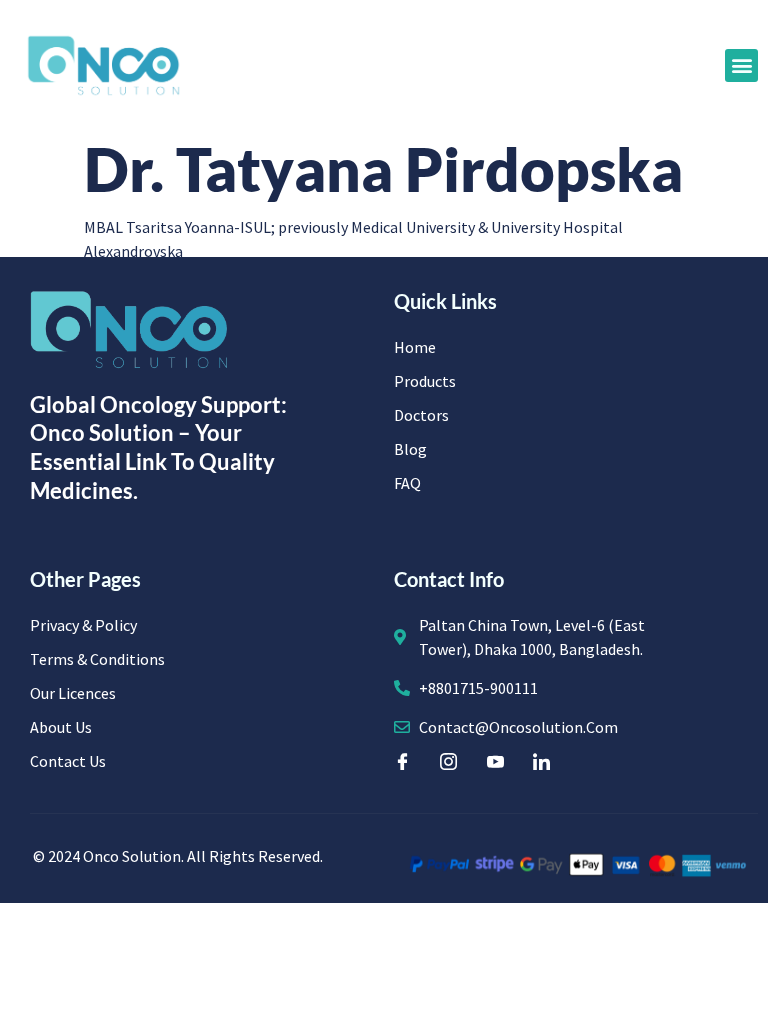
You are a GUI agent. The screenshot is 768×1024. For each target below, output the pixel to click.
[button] (741, 65)
